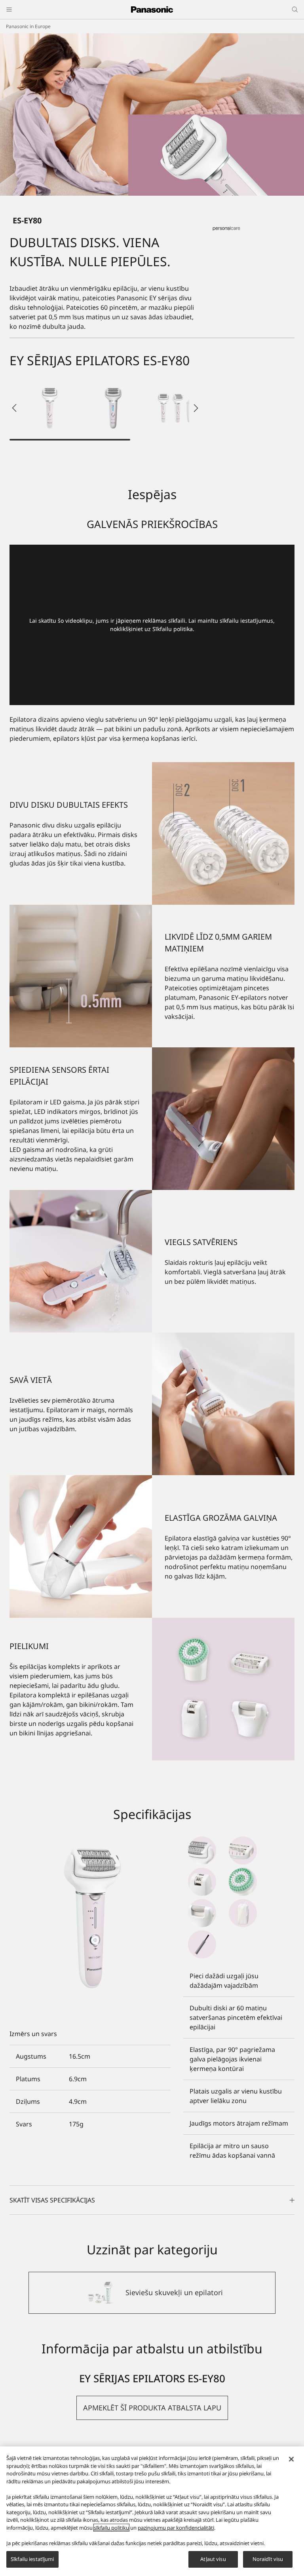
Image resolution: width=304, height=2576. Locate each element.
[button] (50, 408)
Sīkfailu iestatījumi (32, 2559)
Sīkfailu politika (173, 629)
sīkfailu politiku (111, 2528)
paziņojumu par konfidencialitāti (176, 2528)
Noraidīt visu (268, 2559)
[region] (152, 2511)
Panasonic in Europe (28, 26)
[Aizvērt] (291, 2459)
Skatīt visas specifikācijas (52, 2200)
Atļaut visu (213, 2559)
